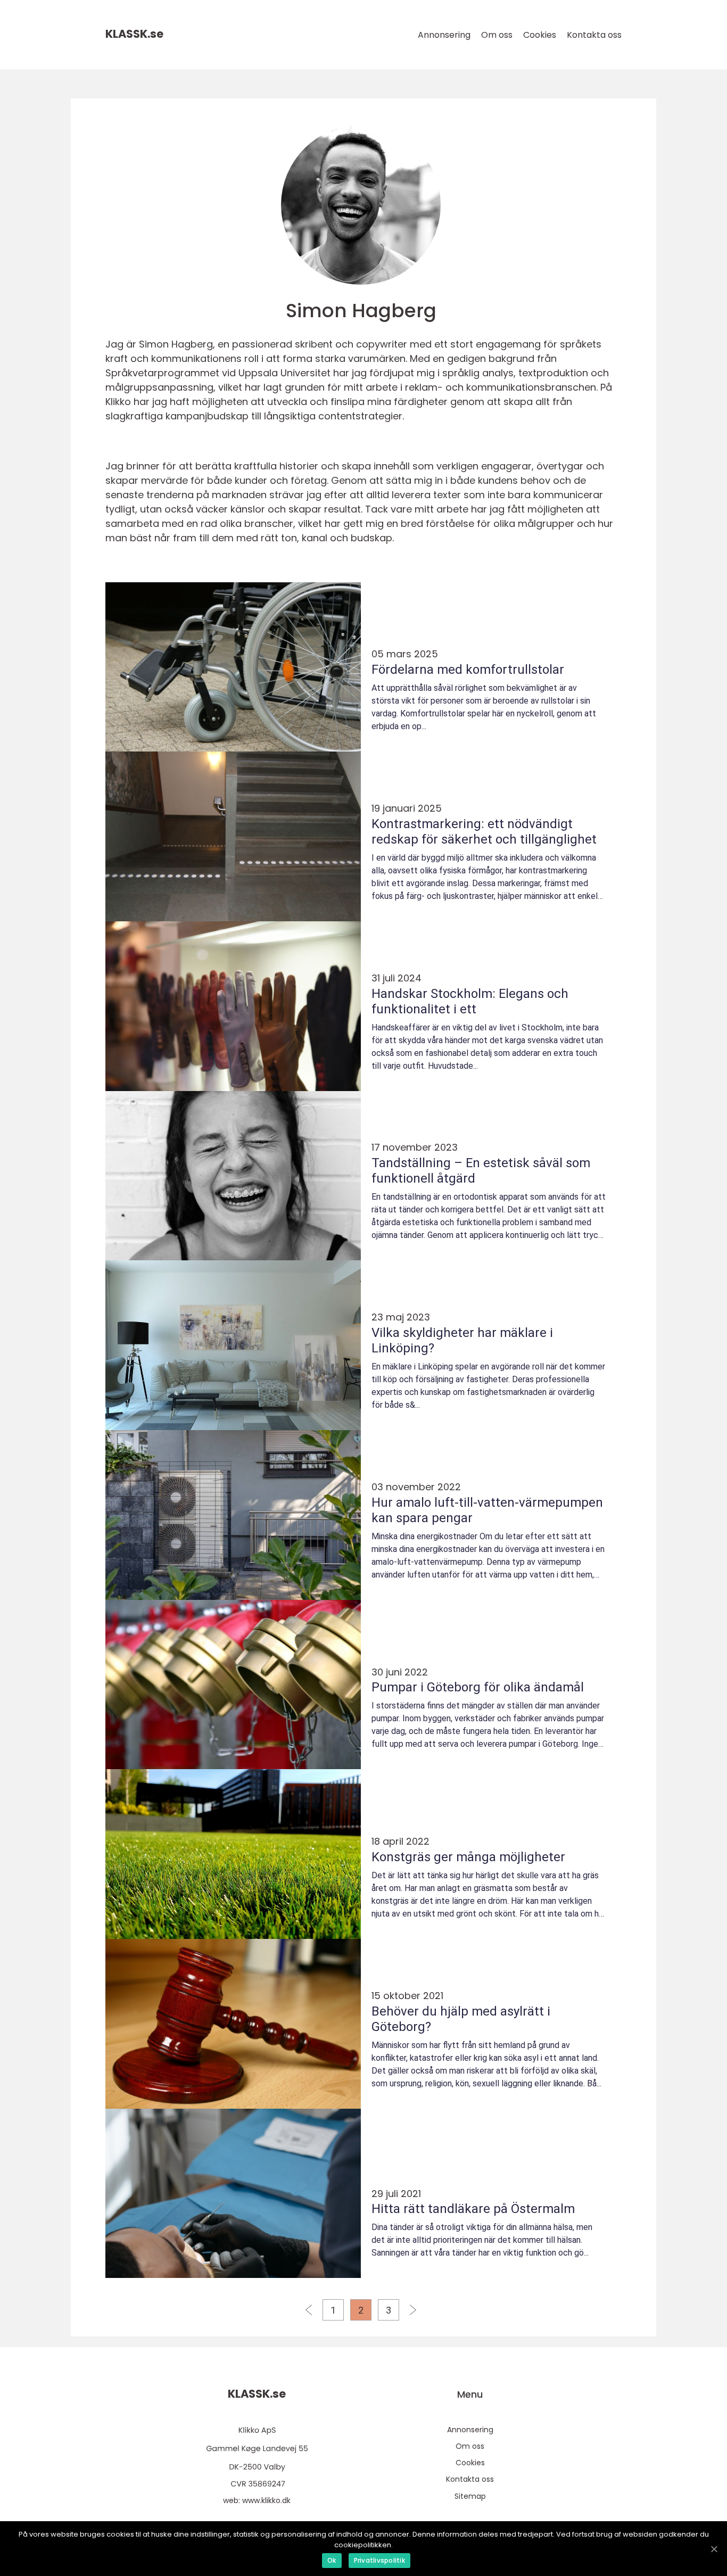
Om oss (497, 35)
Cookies (540, 35)
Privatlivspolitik (379, 2560)
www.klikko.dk (266, 2500)
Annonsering (444, 35)
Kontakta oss (594, 35)
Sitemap (470, 2496)
